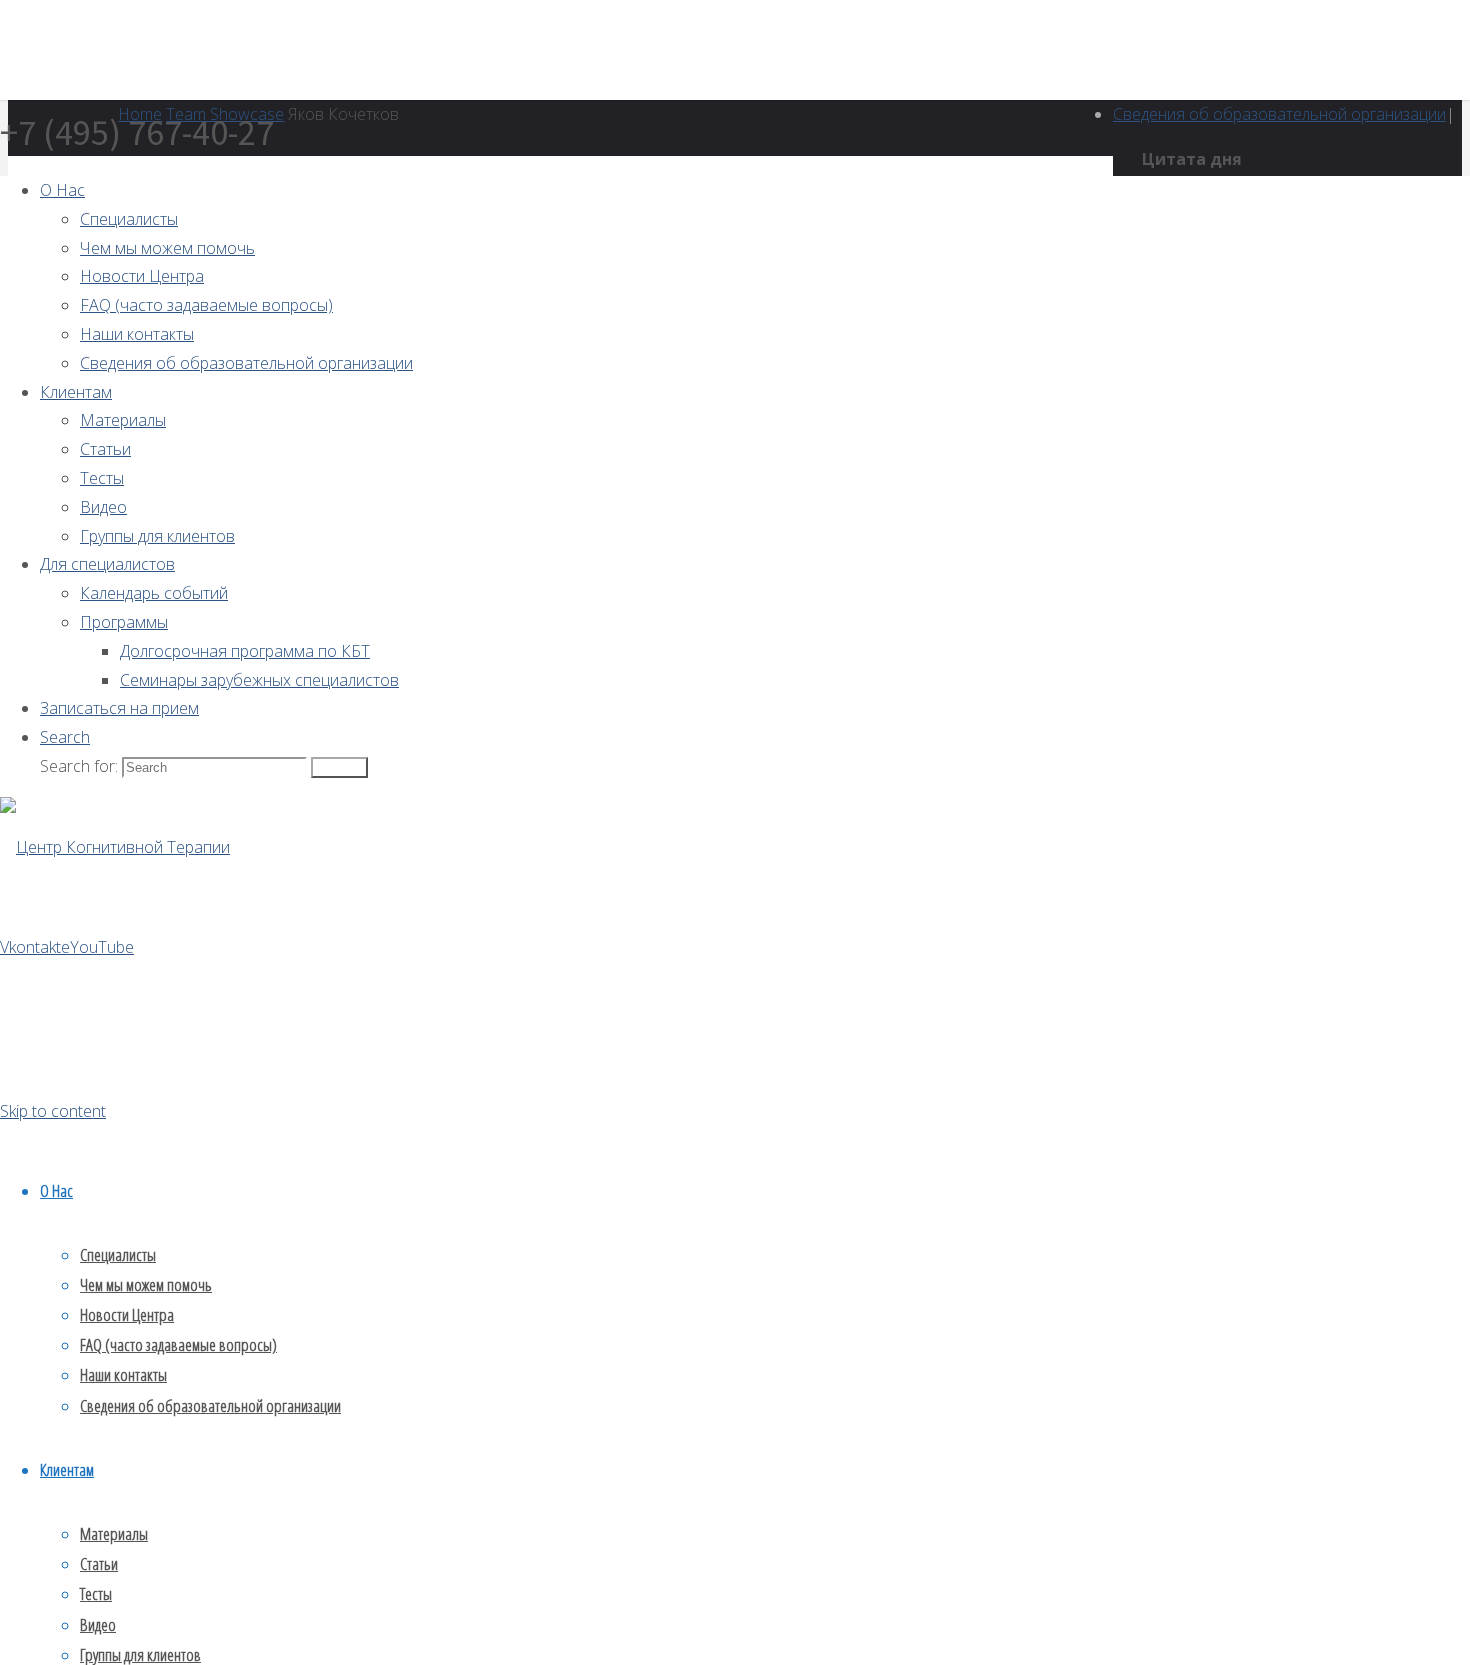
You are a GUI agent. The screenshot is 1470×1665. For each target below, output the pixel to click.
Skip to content (53, 1111)
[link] (65, 737)
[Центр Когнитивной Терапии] (115, 847)
